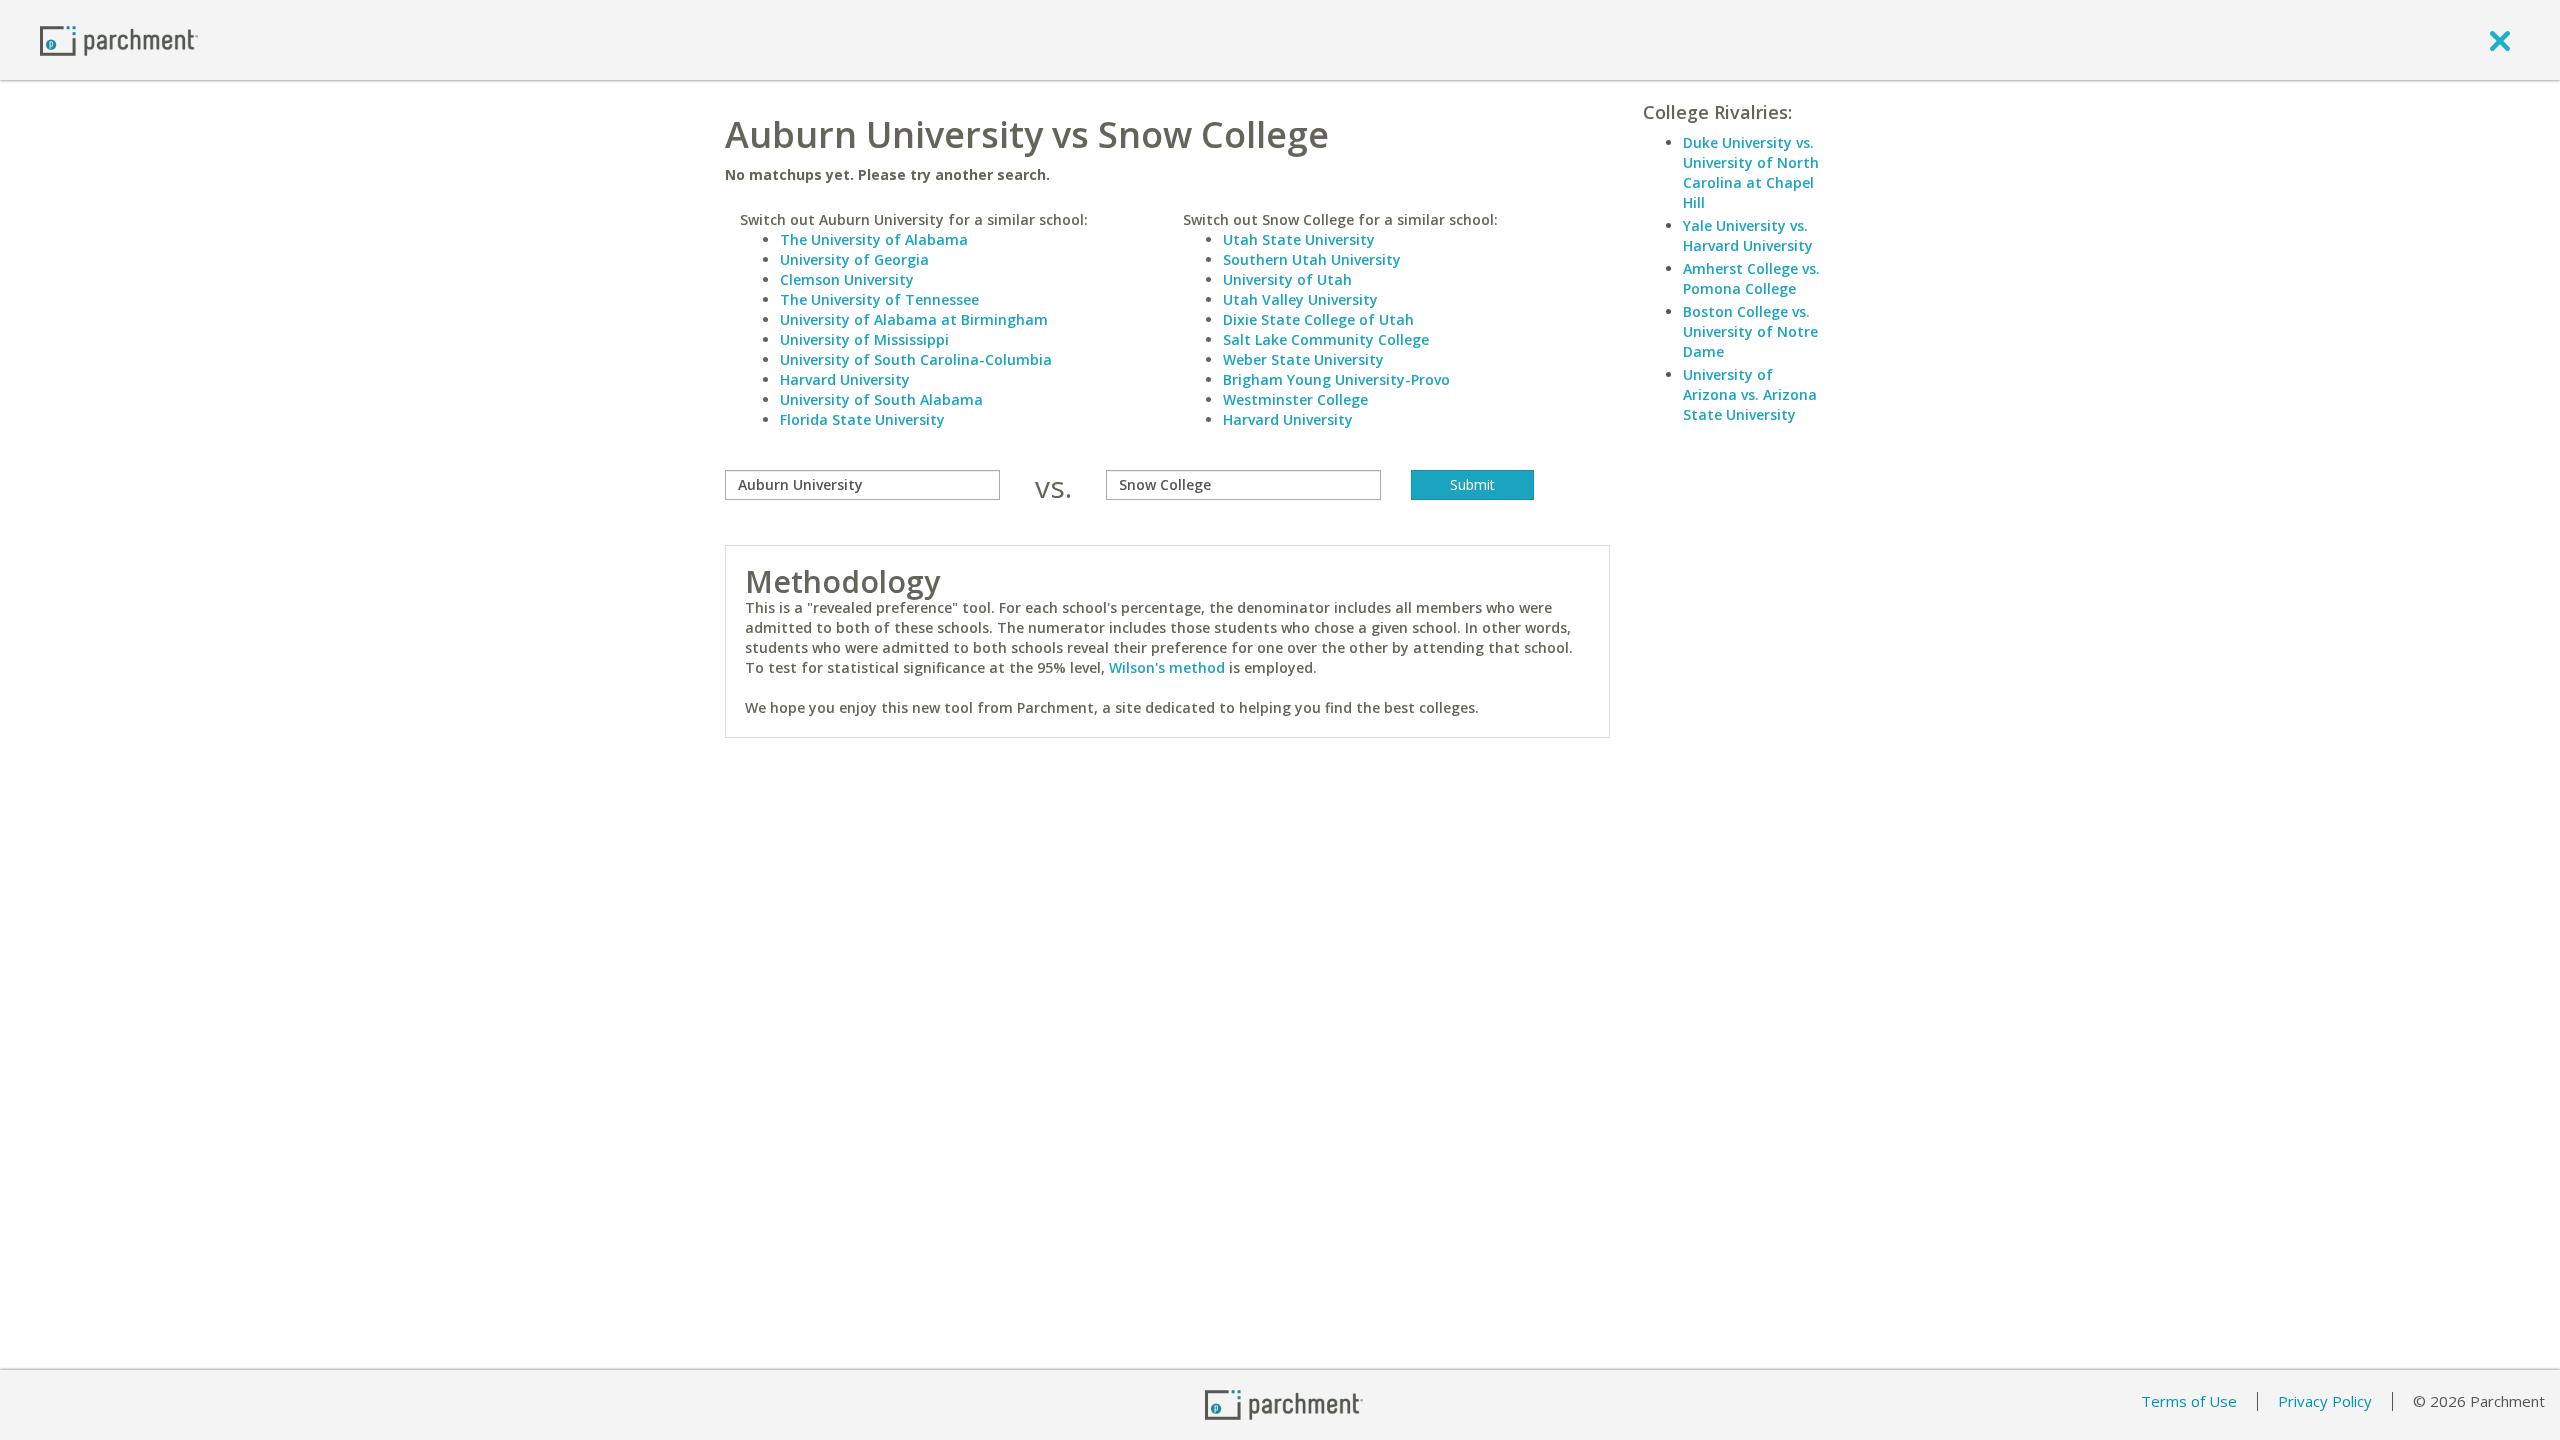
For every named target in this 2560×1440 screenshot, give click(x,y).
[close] (2500, 40)
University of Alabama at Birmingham (914, 319)
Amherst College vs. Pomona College (1751, 278)
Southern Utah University (1312, 259)
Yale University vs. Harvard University (1748, 235)
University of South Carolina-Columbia (916, 359)
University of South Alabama (881, 399)
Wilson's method (1167, 667)
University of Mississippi (864, 339)
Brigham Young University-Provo (1336, 379)
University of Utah (1287, 279)
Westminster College (1295, 399)
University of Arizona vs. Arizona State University (1750, 394)
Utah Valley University (1300, 299)
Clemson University (847, 279)
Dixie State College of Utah (1318, 319)
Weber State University (1303, 359)
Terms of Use (2189, 1401)
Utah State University (1299, 239)
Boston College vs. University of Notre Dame (1750, 331)
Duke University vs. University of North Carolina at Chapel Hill (1751, 172)
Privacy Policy (2325, 1401)
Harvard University (845, 379)
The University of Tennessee (879, 299)
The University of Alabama (874, 239)
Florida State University (862, 419)
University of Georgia (854, 259)
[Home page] (119, 39)
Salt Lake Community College (1326, 339)
